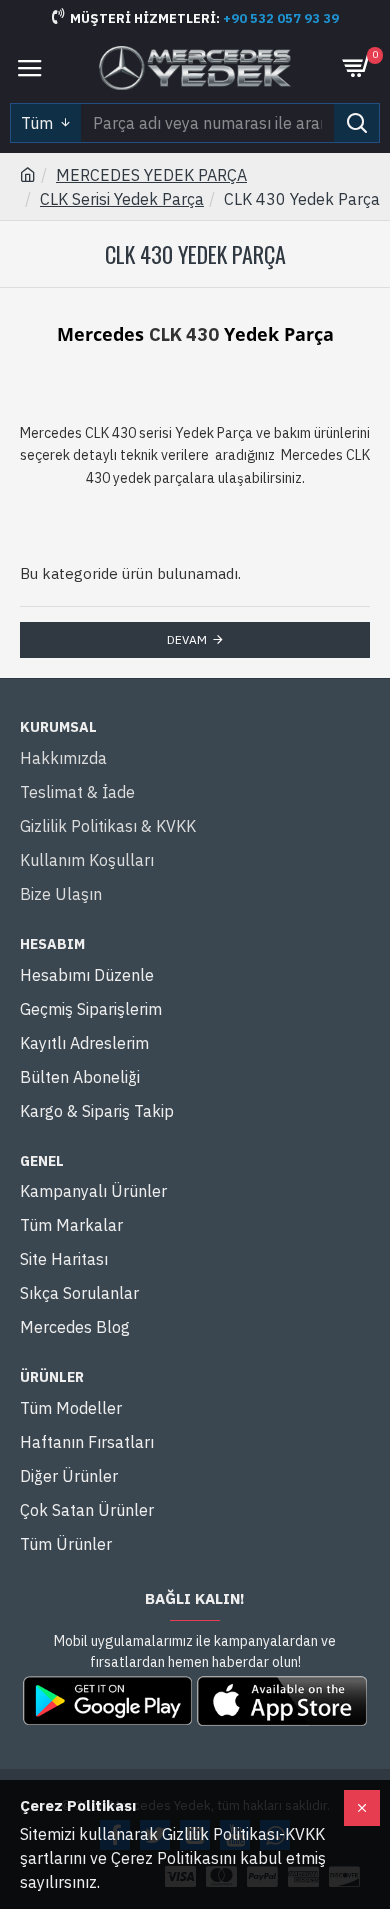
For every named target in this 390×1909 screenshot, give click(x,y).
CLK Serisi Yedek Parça (122, 199)
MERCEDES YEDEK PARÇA (151, 175)
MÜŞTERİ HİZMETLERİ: (146, 18)
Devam (187, 639)
